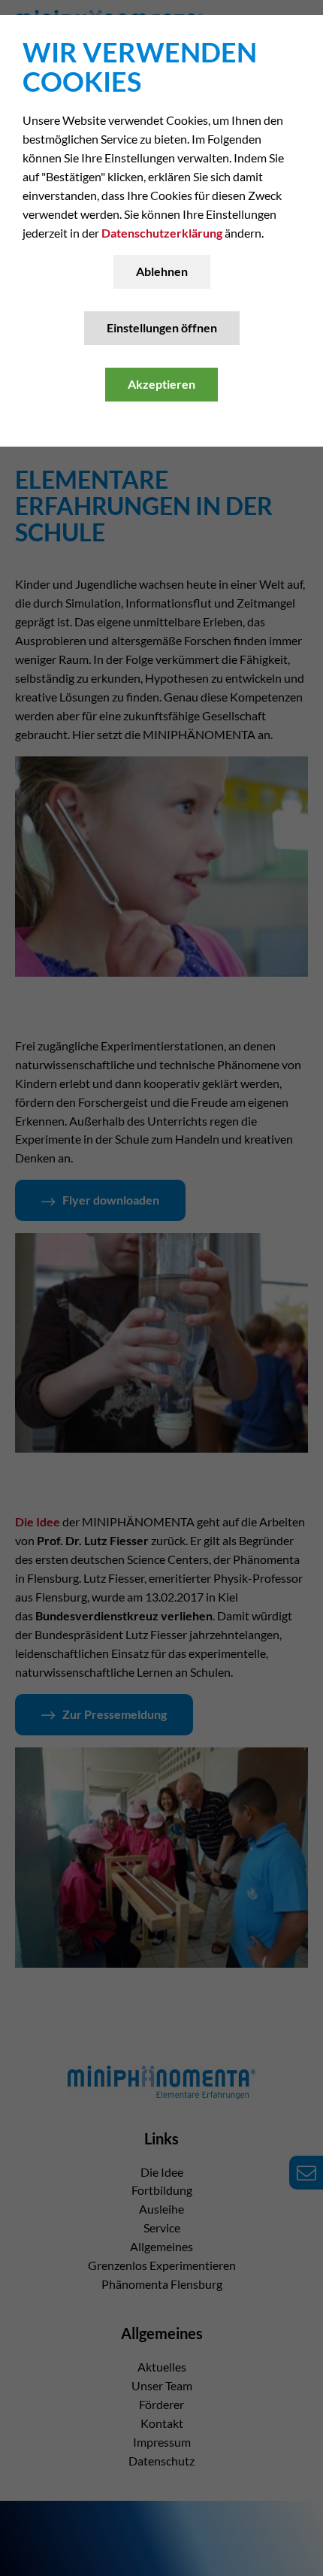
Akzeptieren (161, 384)
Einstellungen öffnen (162, 327)
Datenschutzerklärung (162, 233)
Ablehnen (162, 271)
